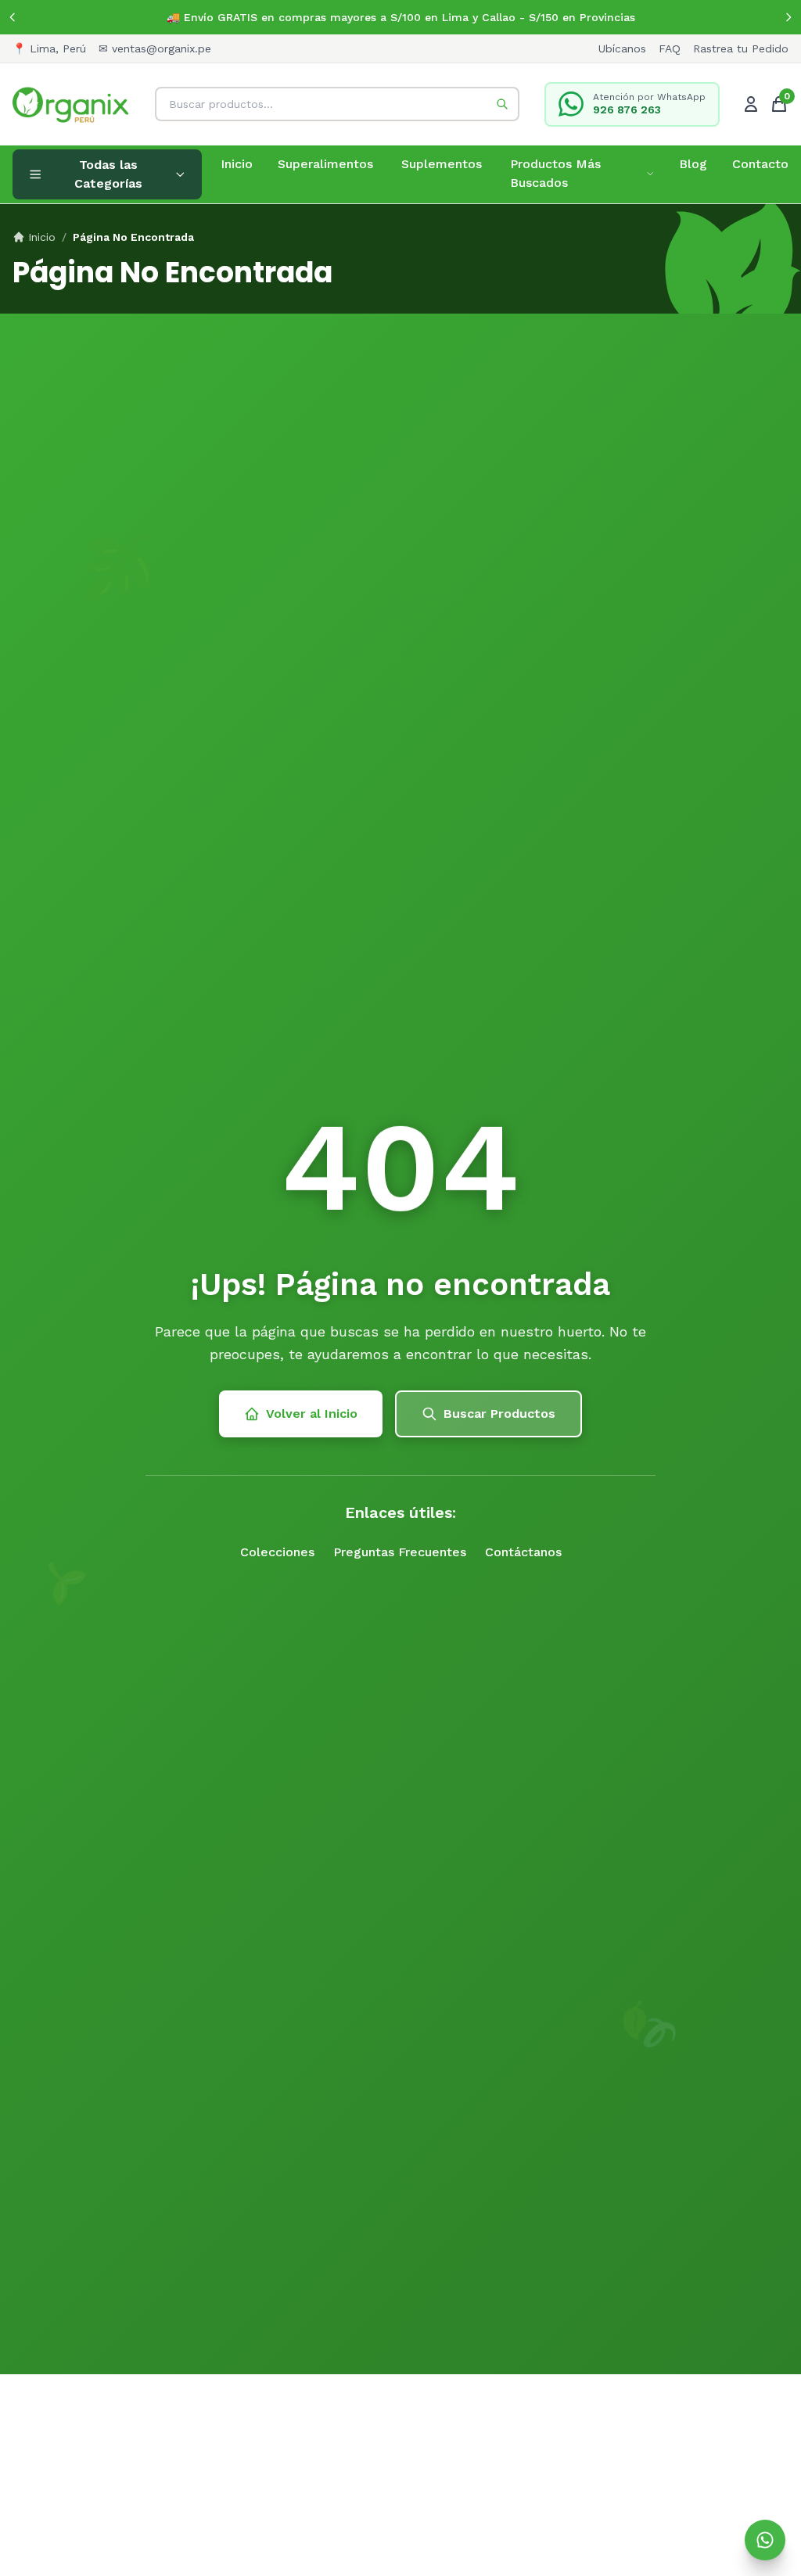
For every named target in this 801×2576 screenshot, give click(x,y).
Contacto (760, 164)
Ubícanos (622, 48)
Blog (693, 164)
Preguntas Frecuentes (400, 1552)
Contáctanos (523, 1552)
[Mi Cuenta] (751, 104)
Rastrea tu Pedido (741, 48)
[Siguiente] (788, 17)
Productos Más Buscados (555, 173)
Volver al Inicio (312, 1414)
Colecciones (277, 1552)
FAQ (670, 48)
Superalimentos (325, 164)
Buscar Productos (499, 1414)
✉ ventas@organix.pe (155, 48)
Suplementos (442, 164)
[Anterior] (13, 17)
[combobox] (337, 104)
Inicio (237, 164)
